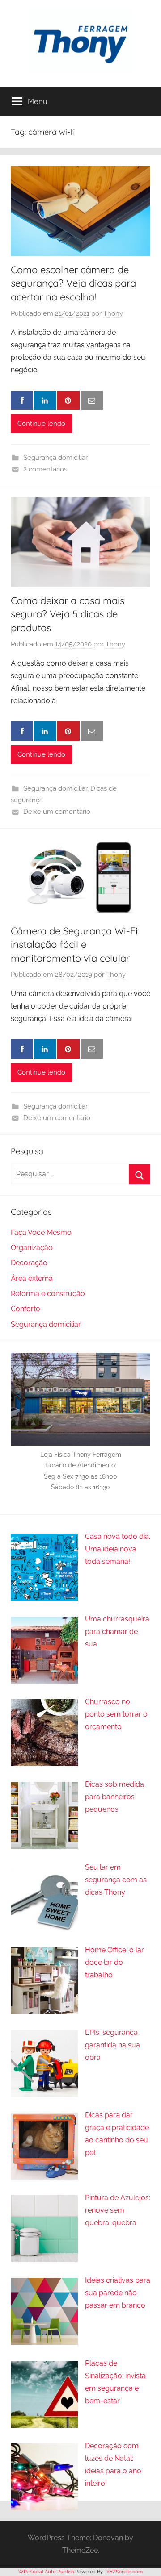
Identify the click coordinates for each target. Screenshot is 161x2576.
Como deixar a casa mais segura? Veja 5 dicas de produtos (68, 614)
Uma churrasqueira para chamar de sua (117, 1632)
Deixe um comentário (57, 812)
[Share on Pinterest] (68, 400)
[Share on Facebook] (22, 400)
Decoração (29, 1263)
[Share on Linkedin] (45, 400)
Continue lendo (41, 424)
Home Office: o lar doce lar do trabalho (114, 1962)
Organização (32, 1248)
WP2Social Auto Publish (46, 2572)
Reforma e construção (48, 1294)
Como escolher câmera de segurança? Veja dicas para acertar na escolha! (73, 283)
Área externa (32, 1278)
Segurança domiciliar (55, 458)
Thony (113, 313)
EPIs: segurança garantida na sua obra (112, 2045)
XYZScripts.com (125, 2572)
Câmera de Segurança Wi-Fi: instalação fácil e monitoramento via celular (75, 945)
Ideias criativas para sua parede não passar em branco (118, 2293)
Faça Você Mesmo (41, 1232)
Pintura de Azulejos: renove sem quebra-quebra (118, 2210)
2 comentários (45, 469)
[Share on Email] (92, 400)
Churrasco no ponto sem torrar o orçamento (116, 1714)
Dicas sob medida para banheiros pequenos (114, 1797)
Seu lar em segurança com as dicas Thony (116, 1880)
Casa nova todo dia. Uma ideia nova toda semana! (118, 1549)
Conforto (25, 1309)
